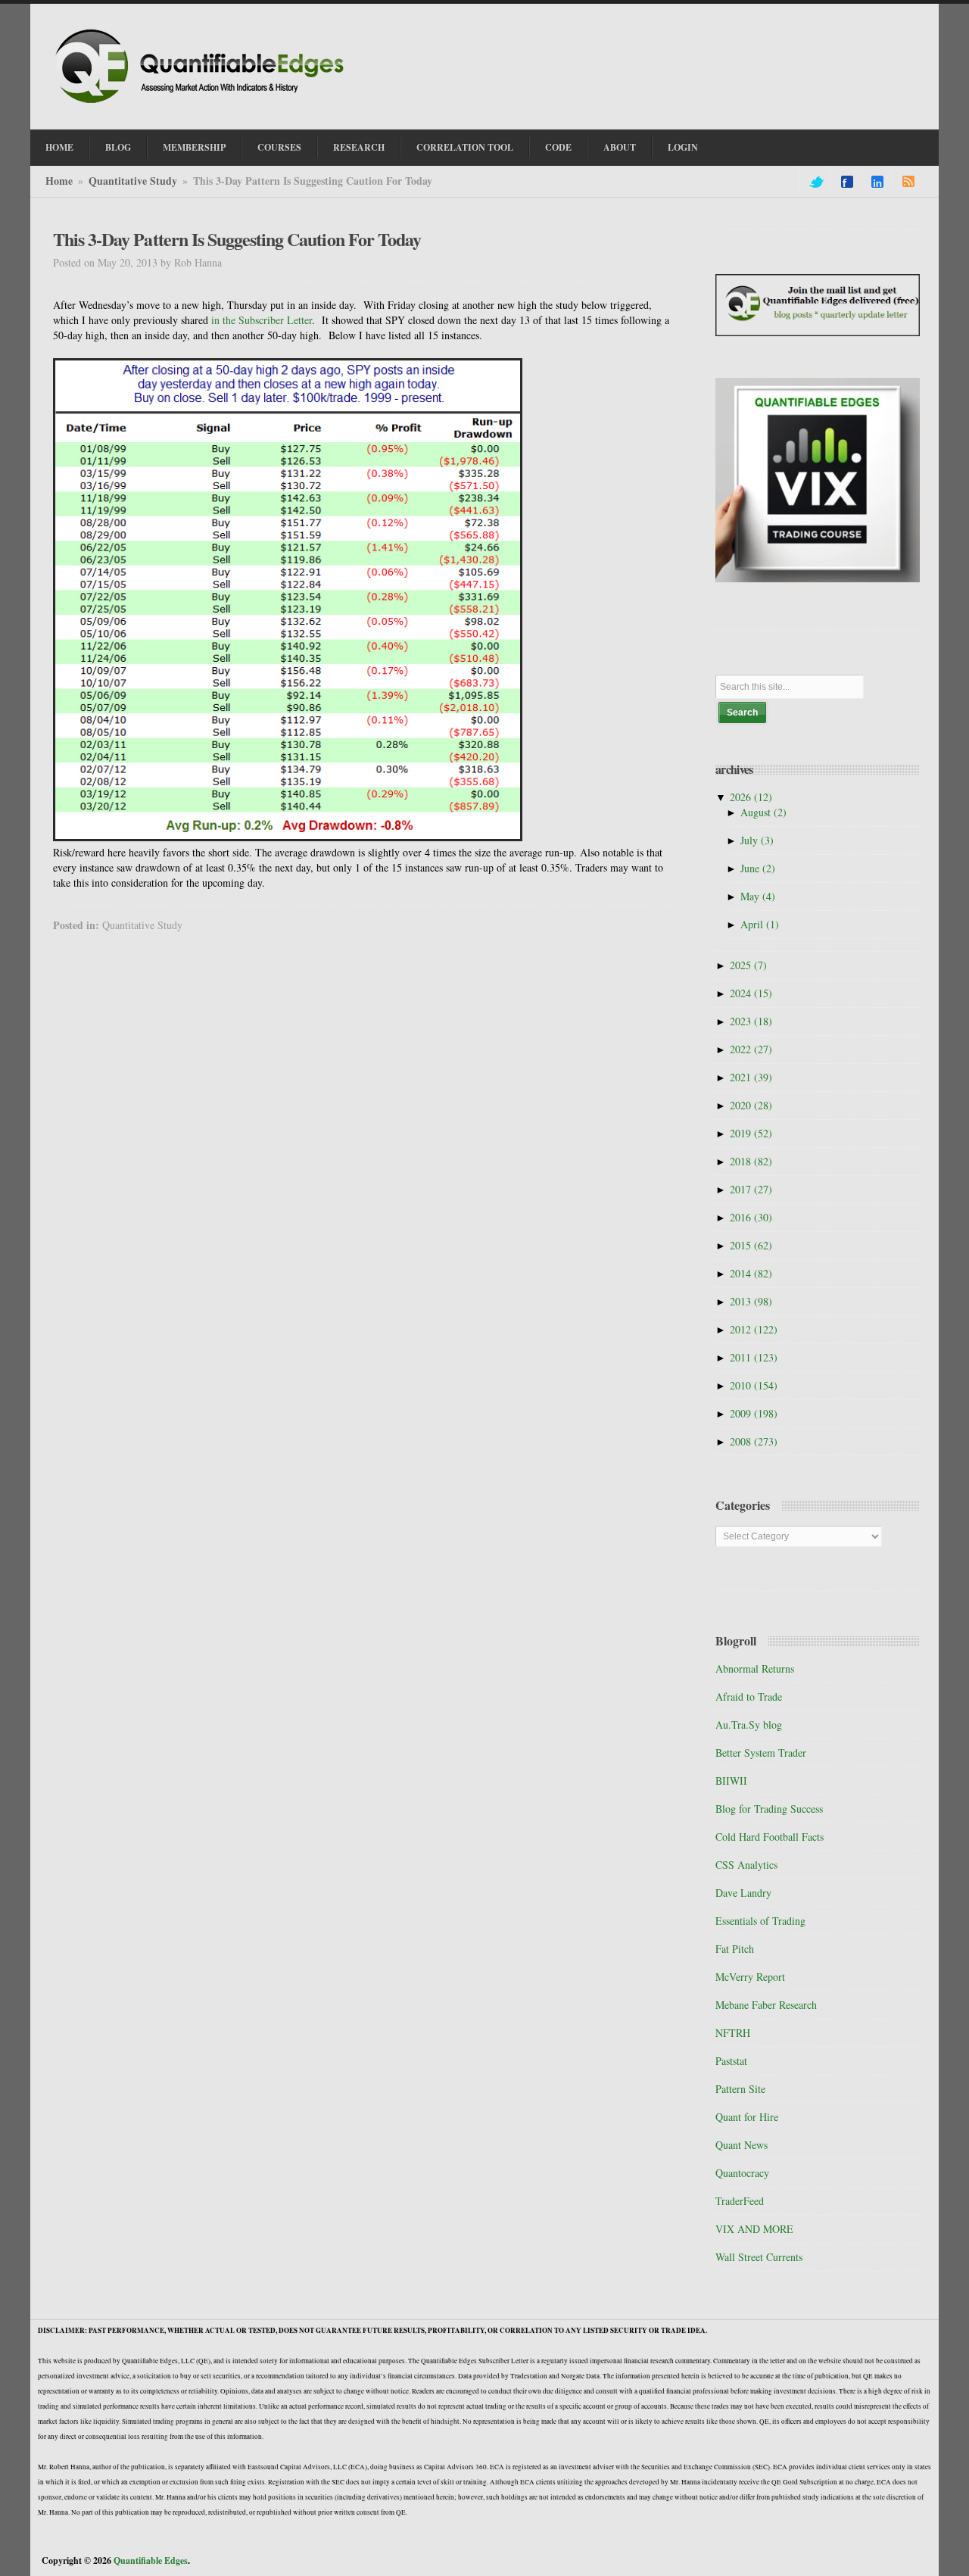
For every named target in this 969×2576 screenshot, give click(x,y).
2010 (754, 1385)
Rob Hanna (198, 262)
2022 (751, 1049)
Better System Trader (761, 1753)
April (760, 924)
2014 (751, 1273)
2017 (751, 1189)
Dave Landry (743, 1893)
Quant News (742, 2145)
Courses (279, 147)
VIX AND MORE (754, 2229)
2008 (754, 1441)
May (758, 896)
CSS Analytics (746, 1865)
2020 (751, 1105)
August (763, 812)
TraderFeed (740, 2201)
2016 (751, 1217)
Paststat (731, 2061)
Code (558, 147)
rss (908, 182)
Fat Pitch (735, 1949)
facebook (847, 182)
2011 (754, 1357)
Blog (118, 147)
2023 (751, 1021)
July (757, 840)
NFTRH (733, 2033)
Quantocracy (742, 2173)
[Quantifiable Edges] (204, 105)
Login (683, 147)
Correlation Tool (465, 147)
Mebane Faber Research (766, 2005)
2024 (751, 993)
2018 (751, 1161)
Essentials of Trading (760, 1921)
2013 (751, 1301)
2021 (751, 1077)
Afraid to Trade (749, 1697)
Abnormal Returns (755, 1668)
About (620, 147)
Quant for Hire (747, 2117)
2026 (751, 797)
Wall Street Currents (759, 2257)
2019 (751, 1133)
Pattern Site (740, 2089)
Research (359, 147)
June (758, 868)
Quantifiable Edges (151, 2560)
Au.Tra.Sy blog (749, 1725)
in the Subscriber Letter (262, 320)
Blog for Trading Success (769, 1809)
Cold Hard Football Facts (770, 1837)
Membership (194, 147)
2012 (754, 1329)
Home (59, 147)
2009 (754, 1413)
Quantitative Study (133, 181)
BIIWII (731, 1781)
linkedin (877, 182)
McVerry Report (750, 1977)
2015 (751, 1245)
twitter (815, 182)
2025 (748, 965)
